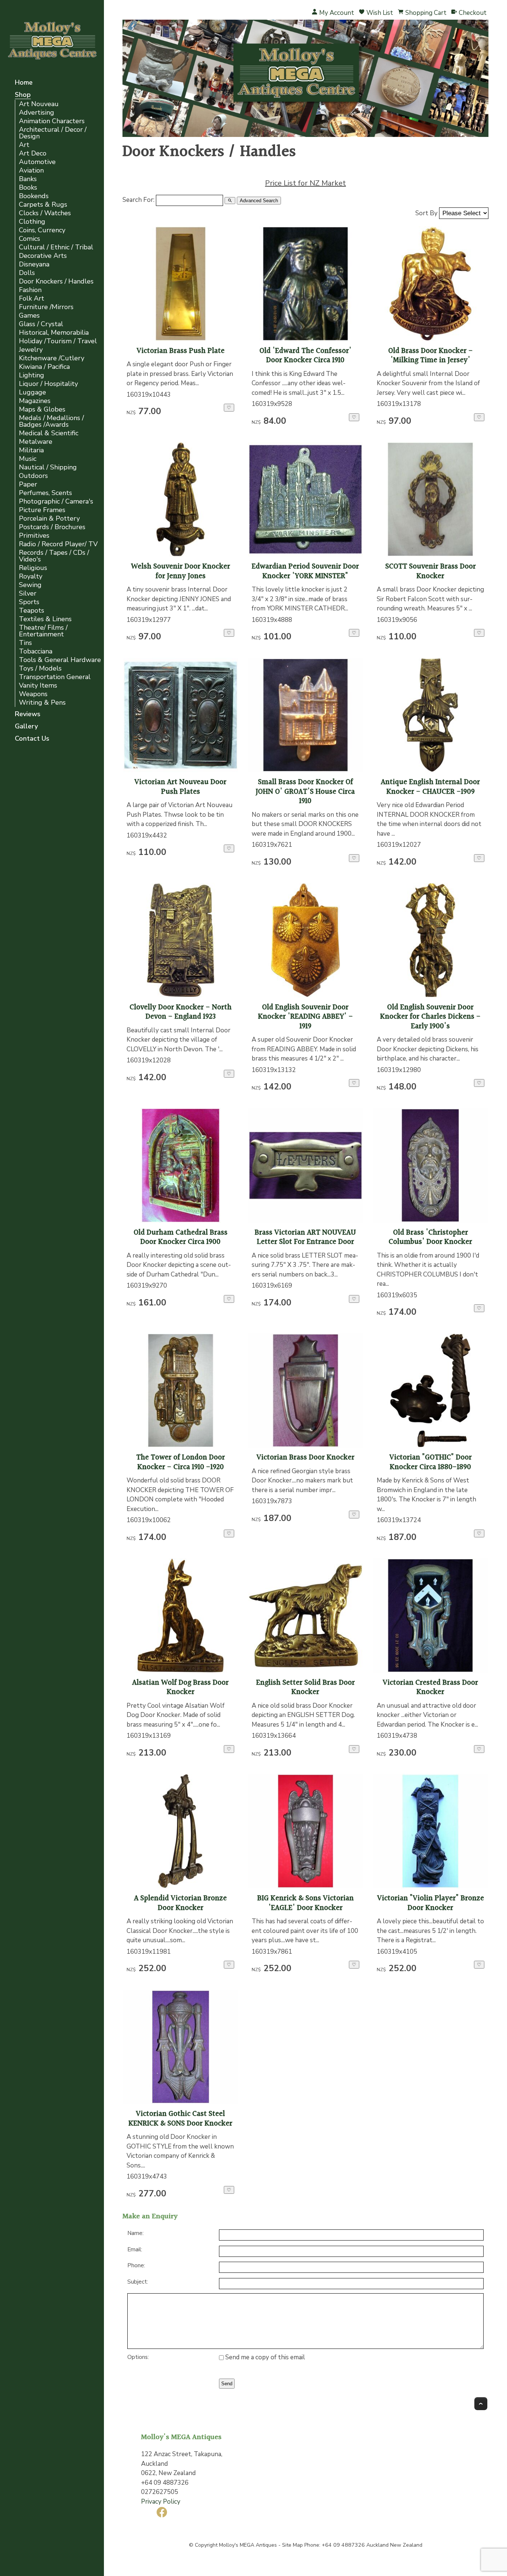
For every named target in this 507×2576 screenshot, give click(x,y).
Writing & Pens (42, 703)
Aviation (31, 171)
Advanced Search (259, 201)
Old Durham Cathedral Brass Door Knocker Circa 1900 (181, 1238)
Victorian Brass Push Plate (181, 351)
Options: (138, 2357)
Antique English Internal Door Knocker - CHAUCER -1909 (430, 787)
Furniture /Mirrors (46, 307)
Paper (28, 484)
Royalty (31, 576)
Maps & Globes (42, 409)
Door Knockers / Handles (56, 281)
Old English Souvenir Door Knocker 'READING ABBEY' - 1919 (305, 1017)
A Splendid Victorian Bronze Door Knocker (180, 1903)
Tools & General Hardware (60, 660)
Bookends (34, 196)
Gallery (26, 727)
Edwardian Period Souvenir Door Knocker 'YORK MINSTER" (305, 571)
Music (28, 459)
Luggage (32, 392)
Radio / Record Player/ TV (58, 544)
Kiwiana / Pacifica (44, 367)
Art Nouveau (39, 104)
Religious (33, 568)
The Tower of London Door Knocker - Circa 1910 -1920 (181, 1462)
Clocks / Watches (45, 213)
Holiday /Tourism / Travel (58, 341)
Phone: (136, 2265)
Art (24, 145)
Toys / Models (40, 668)
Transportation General (55, 677)
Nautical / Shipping (48, 467)
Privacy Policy (161, 2502)
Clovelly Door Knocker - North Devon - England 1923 (181, 1012)
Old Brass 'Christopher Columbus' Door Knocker (430, 1238)
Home (24, 83)
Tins (25, 643)
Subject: (138, 2282)
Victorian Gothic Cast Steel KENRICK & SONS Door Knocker (180, 2119)
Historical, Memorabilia (54, 333)
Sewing (30, 585)
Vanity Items (38, 686)
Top (481, 2404)
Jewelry (31, 350)
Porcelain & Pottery (49, 519)
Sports (29, 602)
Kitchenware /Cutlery (52, 358)
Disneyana (34, 264)
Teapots (32, 611)
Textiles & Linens (45, 619)
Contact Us (32, 739)
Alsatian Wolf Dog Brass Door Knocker (180, 1688)
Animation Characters (52, 121)
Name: (135, 2233)
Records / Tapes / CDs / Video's (54, 556)
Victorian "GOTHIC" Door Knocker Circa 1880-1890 (431, 1462)
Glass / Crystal (41, 324)
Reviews (28, 715)
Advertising (37, 113)
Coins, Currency (42, 230)
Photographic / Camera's (56, 502)
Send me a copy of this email (264, 2357)
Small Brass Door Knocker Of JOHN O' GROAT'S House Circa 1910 (305, 792)
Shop (23, 95)
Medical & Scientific (49, 433)
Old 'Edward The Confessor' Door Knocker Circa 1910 (305, 356)
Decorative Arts (43, 256)
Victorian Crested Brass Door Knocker (430, 1688)
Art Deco (33, 153)
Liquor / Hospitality (48, 384)
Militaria (31, 450)
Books (28, 188)
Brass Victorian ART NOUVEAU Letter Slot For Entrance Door (305, 1238)
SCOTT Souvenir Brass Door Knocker (431, 571)
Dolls (27, 273)
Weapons (33, 694)
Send (227, 2384)
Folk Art (32, 299)
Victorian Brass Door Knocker (305, 1458)
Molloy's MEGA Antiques (248, 2545)
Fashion (30, 290)
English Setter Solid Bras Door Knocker (305, 1688)
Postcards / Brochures (52, 527)
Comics (30, 239)
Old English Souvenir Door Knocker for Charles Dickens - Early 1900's (430, 1017)
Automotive (37, 162)
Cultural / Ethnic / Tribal (56, 247)
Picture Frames (42, 510)
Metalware (36, 442)
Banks (28, 179)
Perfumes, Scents (45, 493)
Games (29, 316)
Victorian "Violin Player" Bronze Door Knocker (431, 1903)
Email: (135, 2249)
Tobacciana (36, 651)
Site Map (292, 2545)
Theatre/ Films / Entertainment (43, 631)
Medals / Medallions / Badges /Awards (51, 421)
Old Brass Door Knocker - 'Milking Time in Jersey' (431, 356)
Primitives (34, 536)
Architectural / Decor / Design (53, 133)
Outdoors (33, 476)
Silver (28, 594)
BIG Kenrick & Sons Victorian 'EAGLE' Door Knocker (305, 1903)
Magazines (35, 401)
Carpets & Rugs (43, 205)
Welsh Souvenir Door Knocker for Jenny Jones (181, 571)
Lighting (32, 375)
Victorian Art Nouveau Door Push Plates (180, 787)
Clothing (32, 222)
